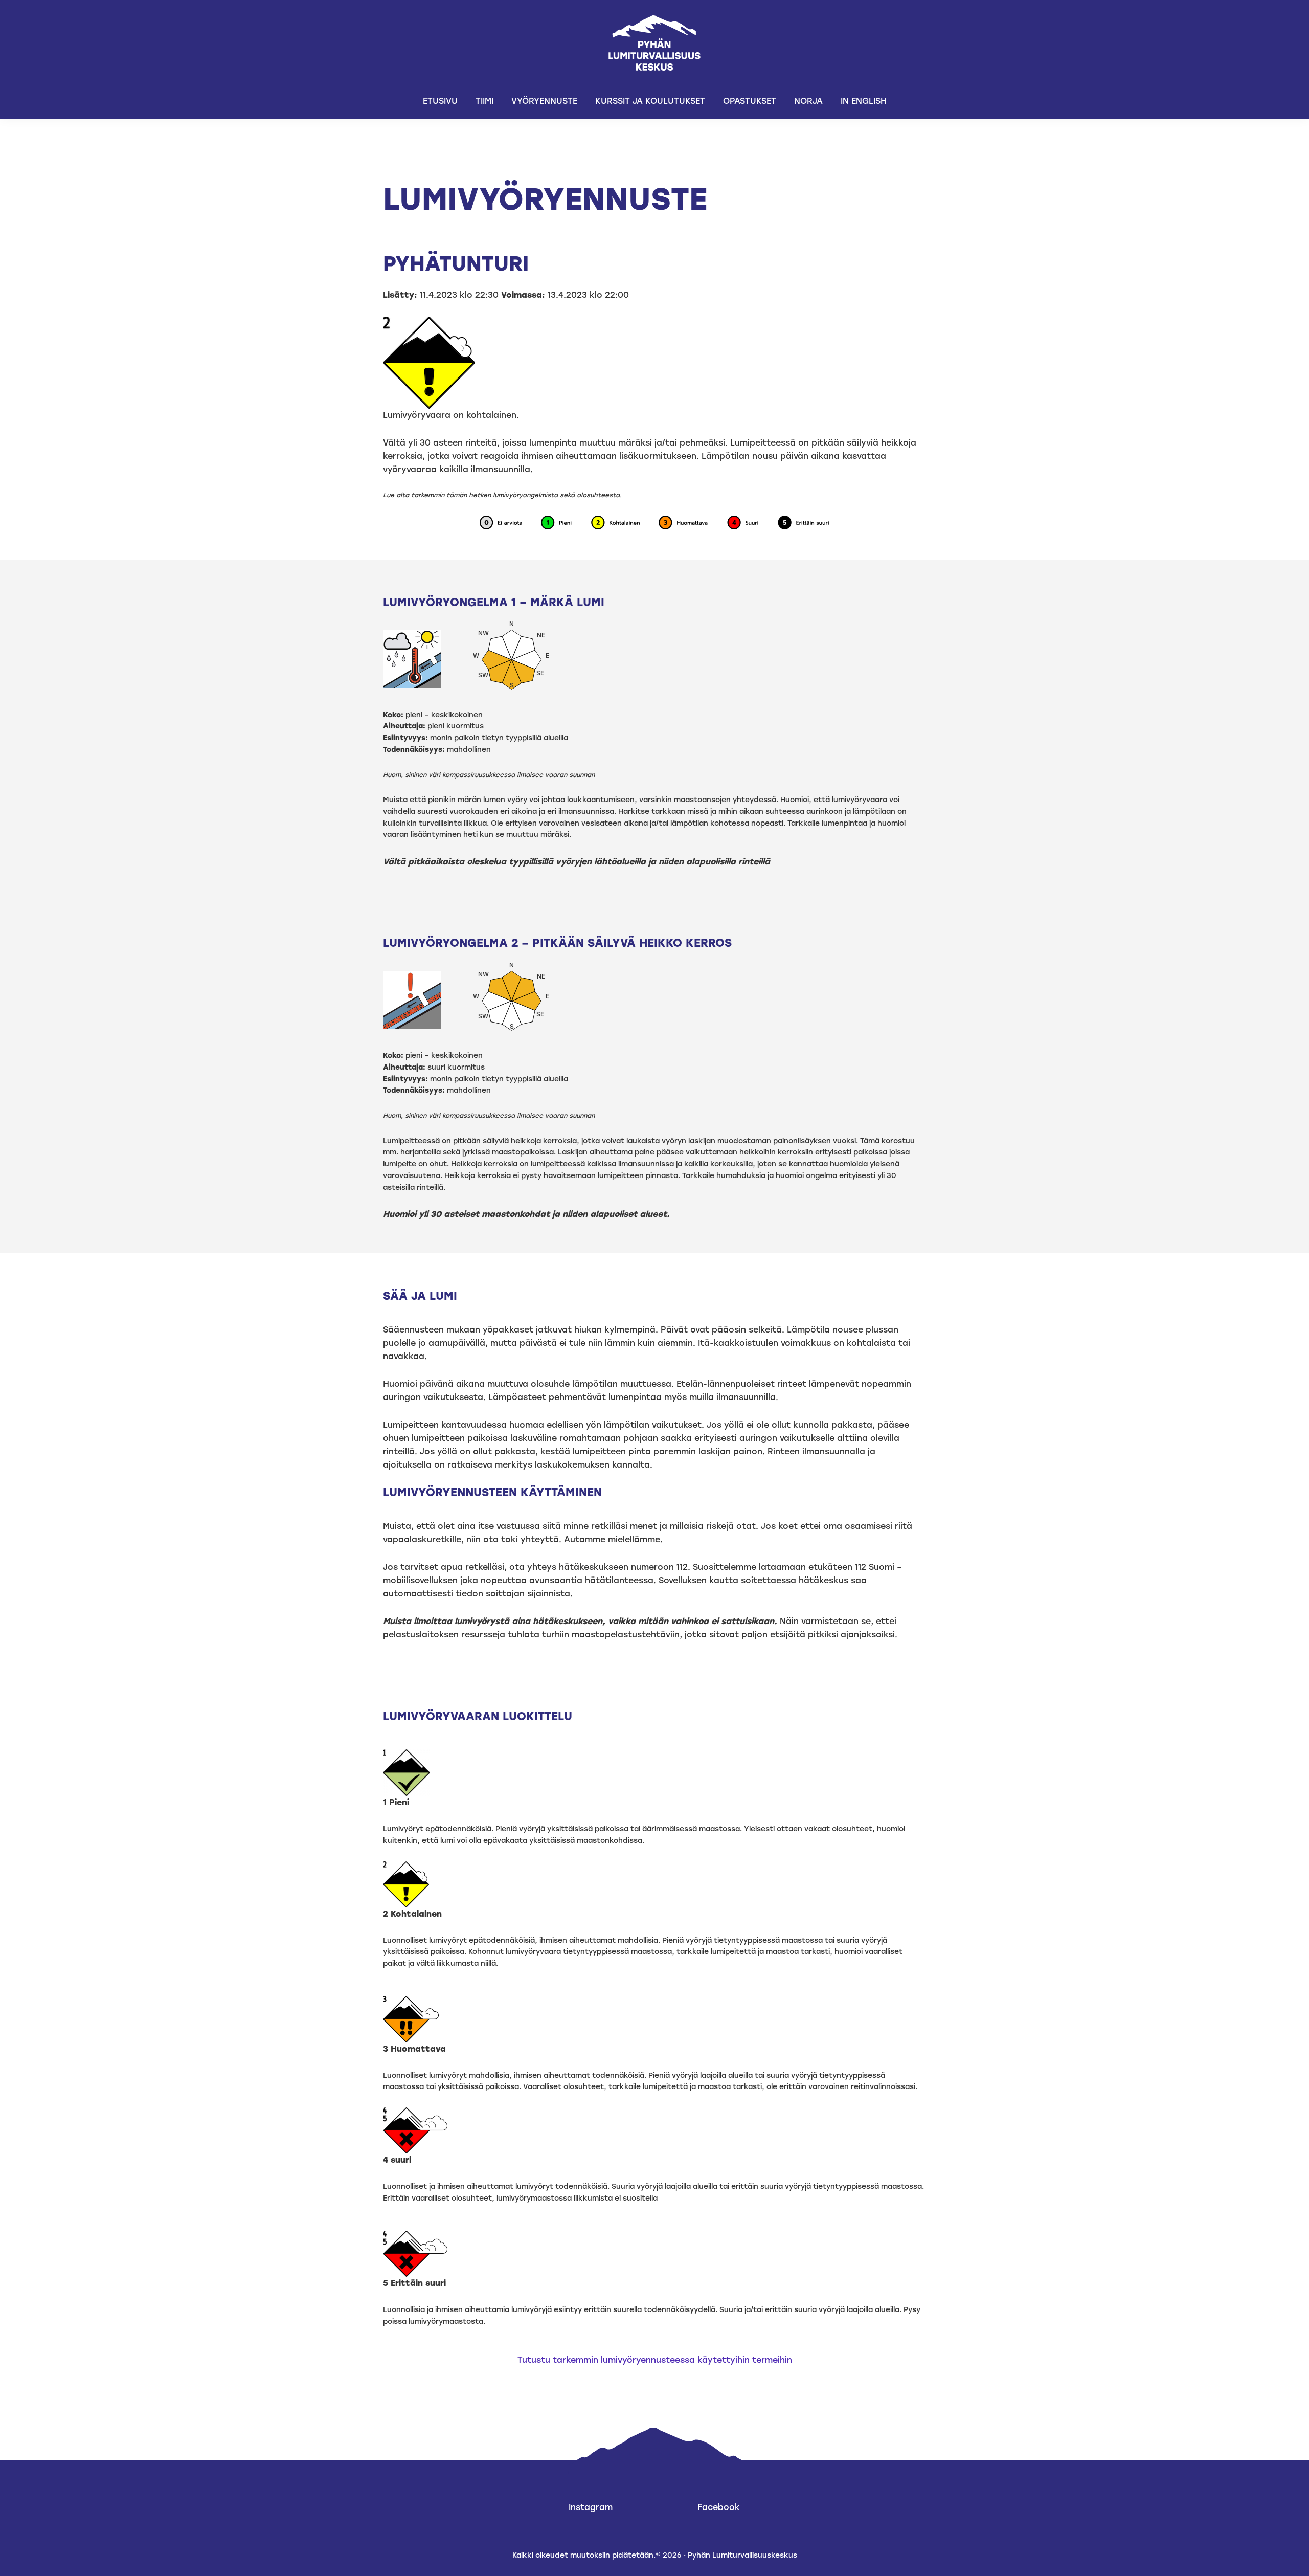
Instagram (591, 2507)
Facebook (719, 2507)
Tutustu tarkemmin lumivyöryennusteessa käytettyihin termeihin (655, 2360)
